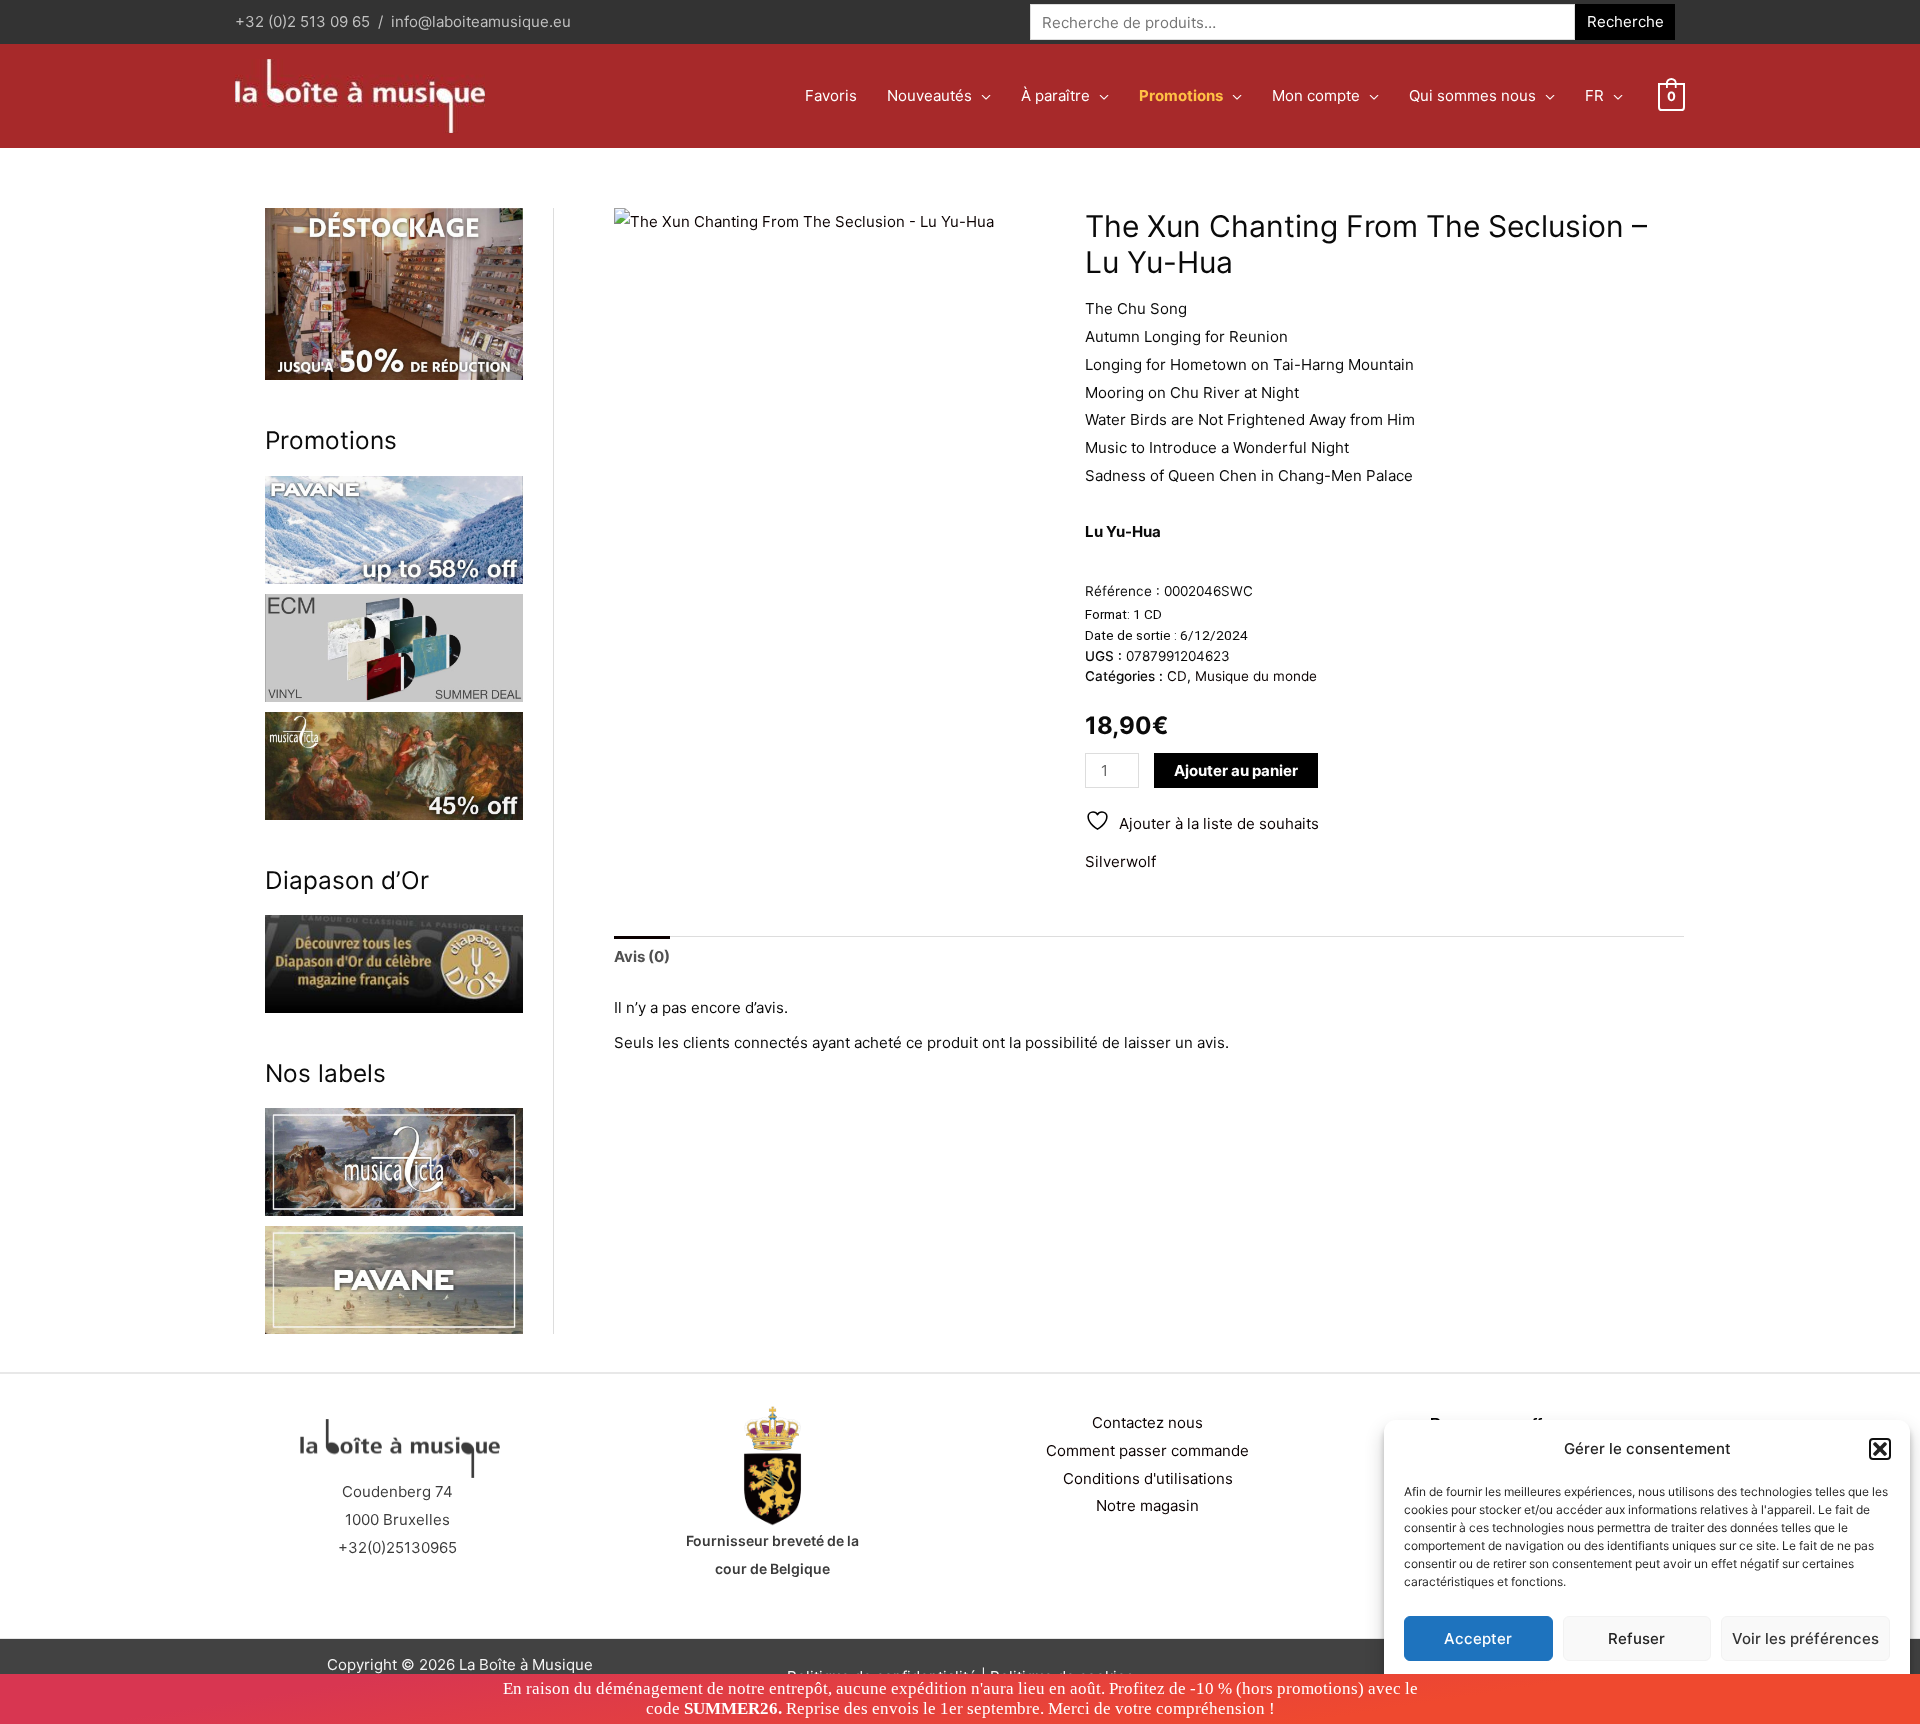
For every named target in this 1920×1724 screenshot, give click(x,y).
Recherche (1625, 21)
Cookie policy (1596, 1685)
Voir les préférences (1805, 1638)
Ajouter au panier (1236, 770)
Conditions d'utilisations (1148, 1478)
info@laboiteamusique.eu (481, 21)
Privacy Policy (1685, 1685)
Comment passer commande (1147, 1450)
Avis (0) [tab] (642, 956)
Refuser (1636, 1638)
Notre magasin (1147, 1505)
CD (1177, 676)
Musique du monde (1256, 676)
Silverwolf (1120, 861)
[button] (1880, 1449)
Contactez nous (1147, 1422)
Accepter (1478, 1638)
